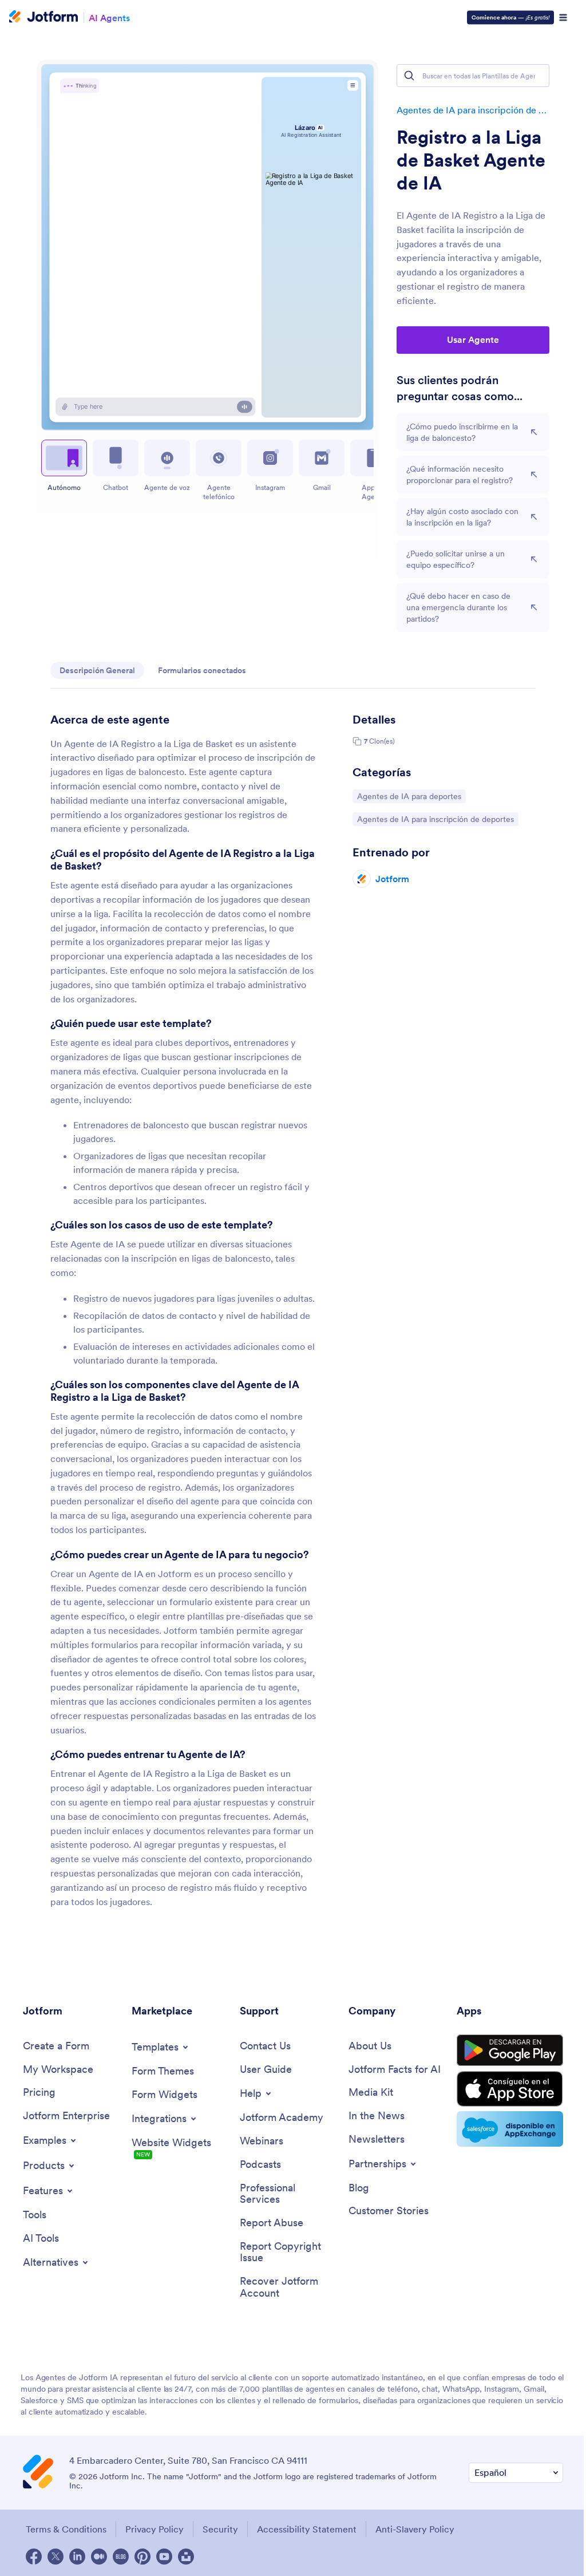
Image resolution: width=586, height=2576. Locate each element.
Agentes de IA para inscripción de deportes (473, 110)
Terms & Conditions (66, 2529)
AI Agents (109, 17)
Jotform (392, 879)
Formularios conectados (202, 670)
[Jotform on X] (56, 2557)
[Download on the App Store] (510, 2089)
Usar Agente (473, 339)
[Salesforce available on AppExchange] (510, 2129)
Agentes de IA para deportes (409, 796)
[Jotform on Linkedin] (77, 2557)
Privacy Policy (155, 2529)
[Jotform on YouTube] (164, 2557)
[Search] (409, 76)
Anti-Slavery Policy (415, 2529)
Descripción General (97, 670)
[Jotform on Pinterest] (142, 2557)
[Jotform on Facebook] (34, 2557)
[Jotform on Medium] (99, 2557)
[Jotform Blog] (121, 2557)
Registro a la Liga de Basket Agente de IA (471, 160)
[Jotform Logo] (43, 18)
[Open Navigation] (563, 18)
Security (220, 2529)
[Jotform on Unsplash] (186, 2557)
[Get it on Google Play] (510, 2050)
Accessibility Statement (307, 2529)
